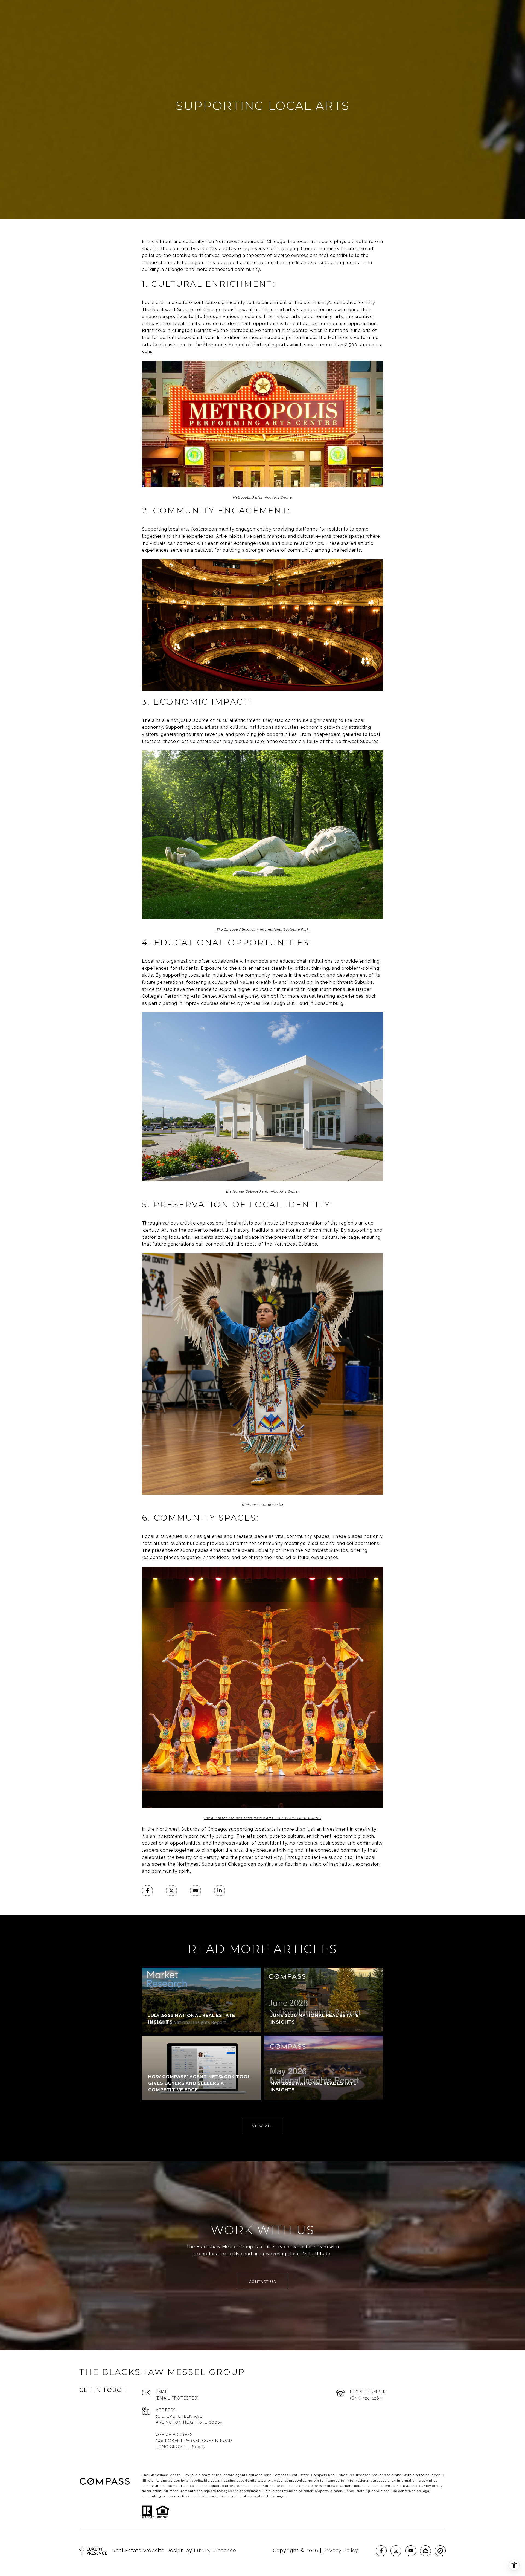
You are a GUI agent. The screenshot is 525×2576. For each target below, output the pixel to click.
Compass (319, 2475)
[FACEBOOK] (381, 2551)
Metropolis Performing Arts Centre (262, 497)
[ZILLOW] (425, 2551)
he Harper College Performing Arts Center (263, 1191)
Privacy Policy (341, 2550)
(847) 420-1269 (366, 2398)
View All (262, 2126)
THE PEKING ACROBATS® (299, 1818)
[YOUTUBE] (411, 2551)
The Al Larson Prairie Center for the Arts (238, 1818)
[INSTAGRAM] (396, 2551)
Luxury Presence (215, 2550)
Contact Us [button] (263, 2282)
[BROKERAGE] (440, 2551)
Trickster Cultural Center (262, 1505)
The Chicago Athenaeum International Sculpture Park (263, 930)
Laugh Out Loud (290, 1003)
